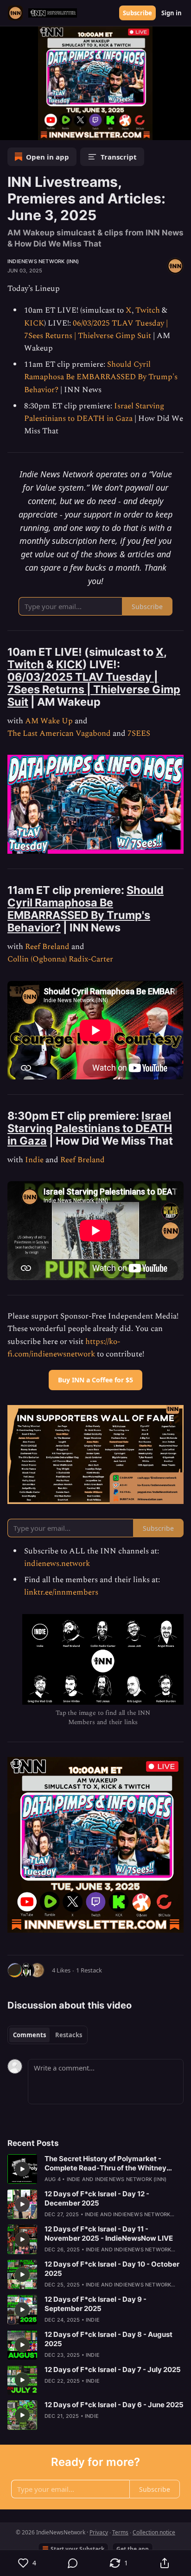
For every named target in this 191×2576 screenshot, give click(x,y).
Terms (120, 2532)
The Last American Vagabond (59, 733)
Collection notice (154, 2532)
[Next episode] (31, 130)
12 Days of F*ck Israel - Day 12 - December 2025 (97, 2198)
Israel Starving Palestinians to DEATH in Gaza (94, 412)
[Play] (10, 130)
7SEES (139, 733)
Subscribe (137, 13)
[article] (95, 2169)
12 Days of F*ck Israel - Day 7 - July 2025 (113, 2370)
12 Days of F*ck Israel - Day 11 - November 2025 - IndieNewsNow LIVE (109, 2234)
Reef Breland (47, 947)
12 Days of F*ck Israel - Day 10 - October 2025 (112, 2269)
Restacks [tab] (69, 2035)
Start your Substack (77, 2549)
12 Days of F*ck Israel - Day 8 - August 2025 (108, 2339)
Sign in (172, 13)
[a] (95, 83)
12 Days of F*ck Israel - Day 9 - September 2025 (95, 2304)
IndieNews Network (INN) (43, 261)
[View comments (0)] (73, 2563)
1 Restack (89, 1970)
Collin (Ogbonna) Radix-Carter (60, 959)
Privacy (99, 2532)
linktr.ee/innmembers (61, 1592)
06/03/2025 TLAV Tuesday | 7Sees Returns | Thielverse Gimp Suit (96, 330)
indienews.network (57, 1564)
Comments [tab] (29, 2035)
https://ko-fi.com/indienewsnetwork (64, 1348)
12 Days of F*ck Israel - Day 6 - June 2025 (114, 2405)
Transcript (119, 157)
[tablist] (48, 2035)
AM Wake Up (49, 721)
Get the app (133, 2549)
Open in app (48, 157)
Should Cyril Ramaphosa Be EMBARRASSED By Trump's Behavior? (101, 377)
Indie (34, 1160)
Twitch (148, 310)
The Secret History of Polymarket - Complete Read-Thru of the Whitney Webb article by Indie (105, 2163)
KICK (34, 323)
